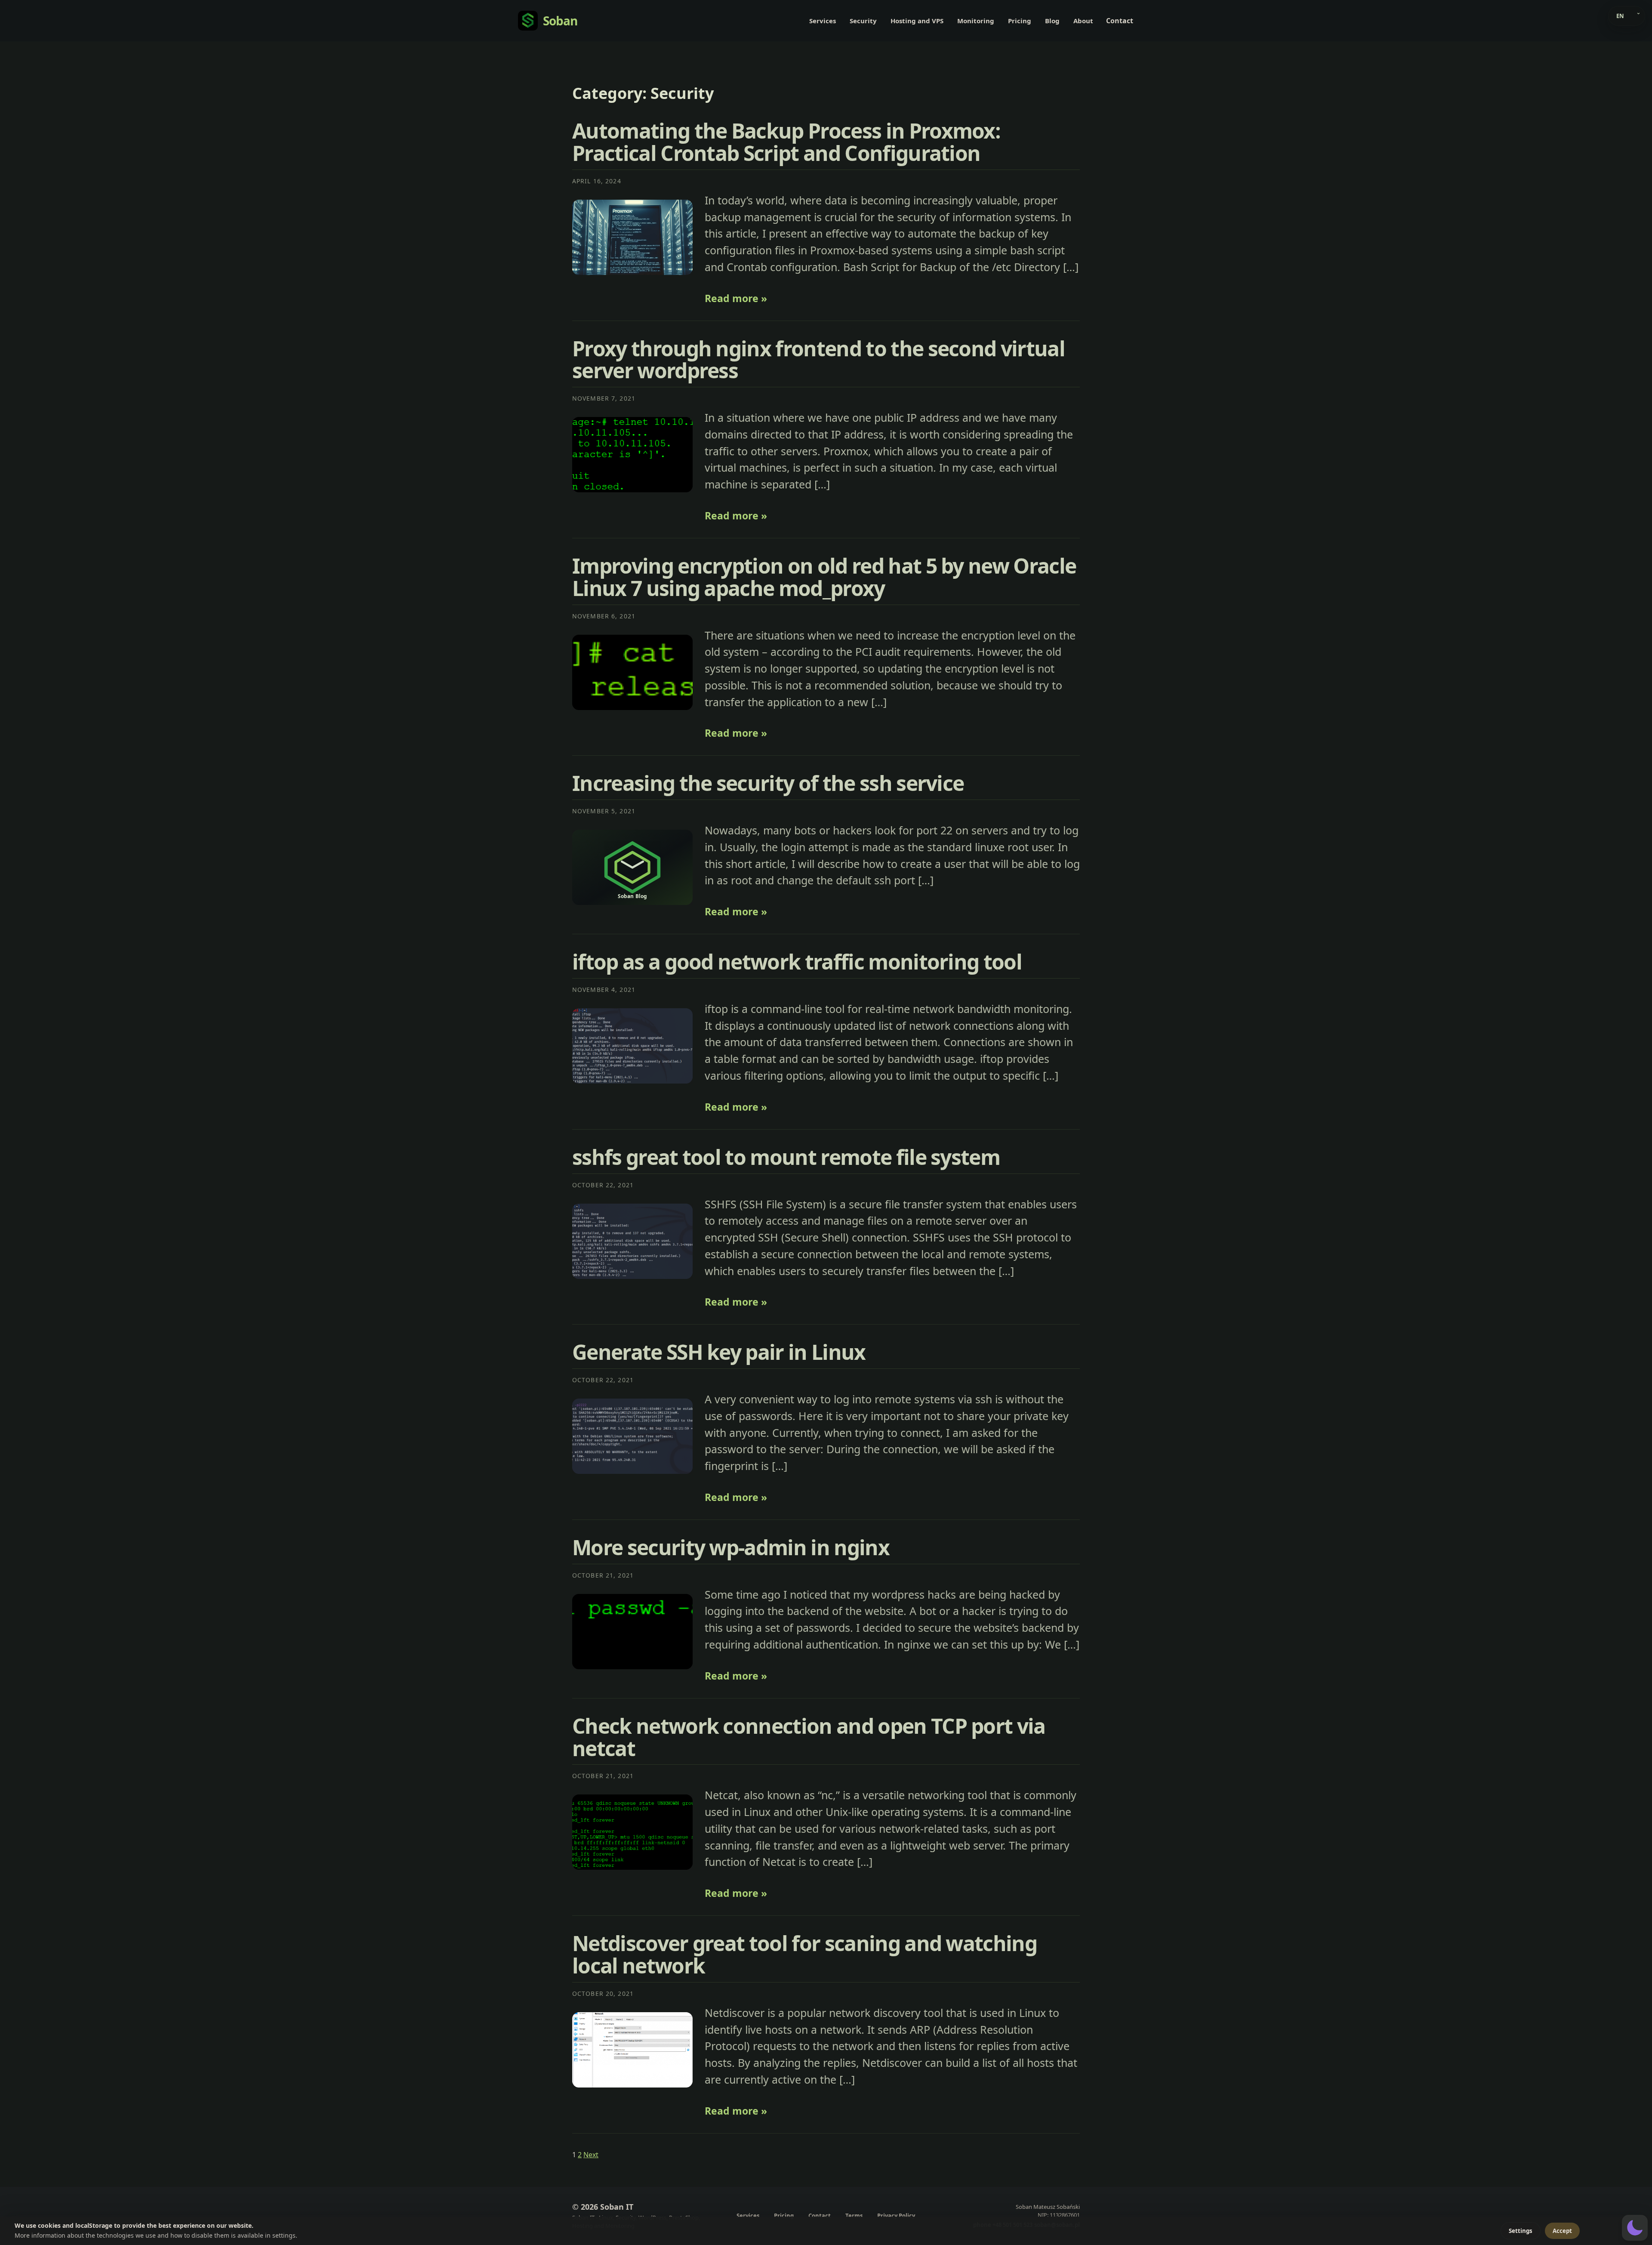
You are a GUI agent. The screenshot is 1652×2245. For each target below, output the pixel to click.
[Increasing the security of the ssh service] (632, 867)
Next (591, 2155)
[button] (1635, 2228)
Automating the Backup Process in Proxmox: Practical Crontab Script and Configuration (786, 142)
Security (863, 21)
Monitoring (976, 21)
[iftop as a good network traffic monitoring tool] (632, 1046)
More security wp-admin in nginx (731, 1547)
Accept (1562, 2231)
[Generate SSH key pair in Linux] (632, 1436)
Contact (1120, 21)
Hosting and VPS (917, 21)
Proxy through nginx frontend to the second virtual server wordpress (818, 360)
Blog (1052, 21)
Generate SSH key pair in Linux (719, 1352)
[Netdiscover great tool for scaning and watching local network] (632, 2050)
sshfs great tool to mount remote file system (786, 1157)
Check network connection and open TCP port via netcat (809, 1737)
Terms (854, 2216)
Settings (1521, 2231)
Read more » (736, 298)
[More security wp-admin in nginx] (632, 1632)
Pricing (1020, 21)
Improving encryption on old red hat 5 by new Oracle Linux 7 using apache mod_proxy (824, 577)
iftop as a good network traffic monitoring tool (797, 962)
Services (823, 21)
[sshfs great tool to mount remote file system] (632, 1241)
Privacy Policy (896, 2216)
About (1083, 21)
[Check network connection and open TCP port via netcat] (632, 1832)
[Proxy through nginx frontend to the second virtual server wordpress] (632, 455)
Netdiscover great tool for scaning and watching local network (804, 1954)
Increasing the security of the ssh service (768, 783)
